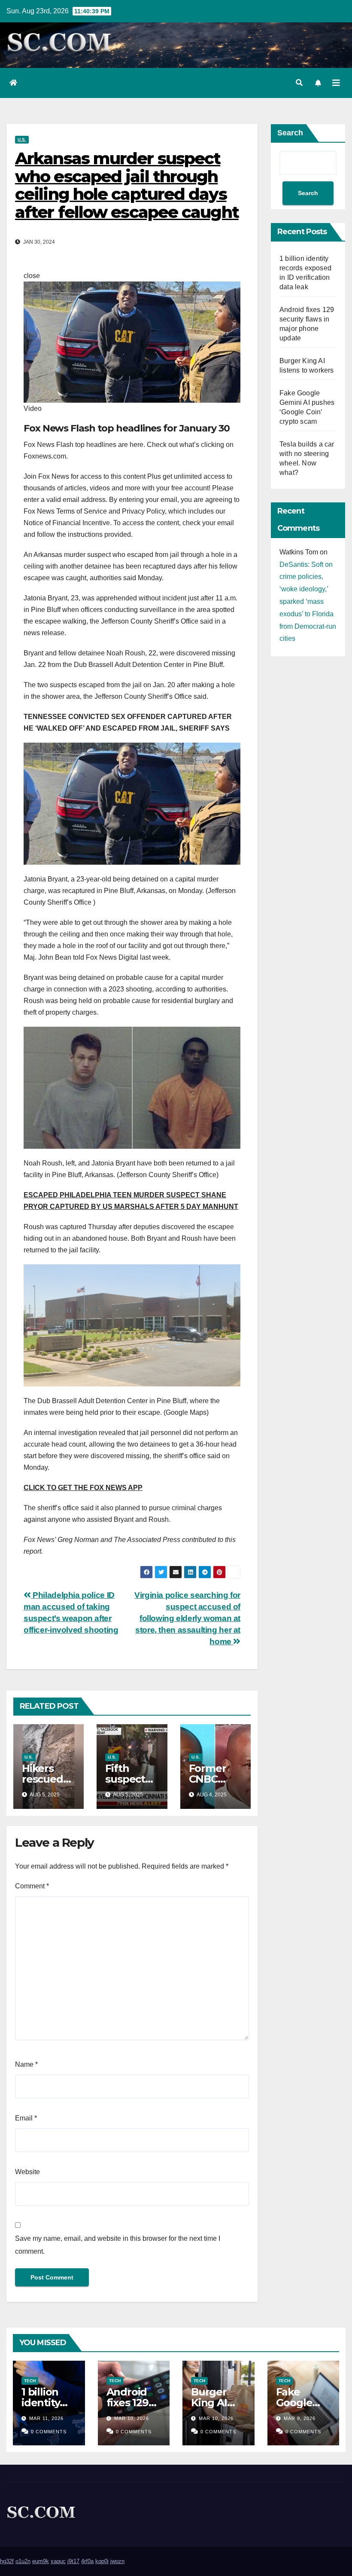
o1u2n (23, 2561)
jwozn (117, 2561)
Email (26, 2118)
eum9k (41, 2561)
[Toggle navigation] (336, 83)
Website (27, 2172)
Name (26, 2064)
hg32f (7, 2561)
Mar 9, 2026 (300, 2418)
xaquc (58, 2561)
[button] (299, 83)
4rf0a (87, 2561)
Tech (30, 2381)
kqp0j (102, 2561)
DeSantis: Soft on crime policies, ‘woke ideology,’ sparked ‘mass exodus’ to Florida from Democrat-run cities (308, 602)
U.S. (22, 139)
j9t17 (73, 2561)
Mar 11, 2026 (46, 2418)
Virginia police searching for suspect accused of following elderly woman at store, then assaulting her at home (187, 1618)
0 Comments (49, 2432)
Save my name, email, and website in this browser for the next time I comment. (118, 2245)
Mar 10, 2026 (132, 2418)
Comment (32, 1886)
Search (290, 133)
